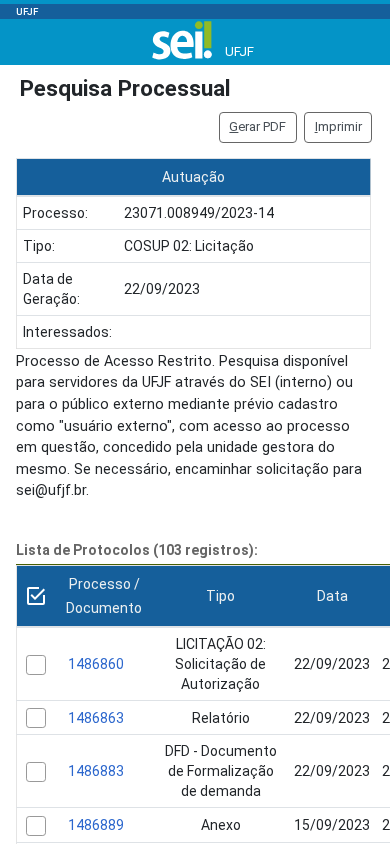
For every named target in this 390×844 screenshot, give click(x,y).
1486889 (96, 825)
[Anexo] (36, 826)
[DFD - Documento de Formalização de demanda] (36, 772)
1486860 (96, 664)
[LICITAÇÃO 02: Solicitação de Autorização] (36, 665)
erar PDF (257, 126)
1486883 (96, 771)
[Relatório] (36, 718)
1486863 (96, 718)
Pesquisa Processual (125, 88)
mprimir (338, 126)
